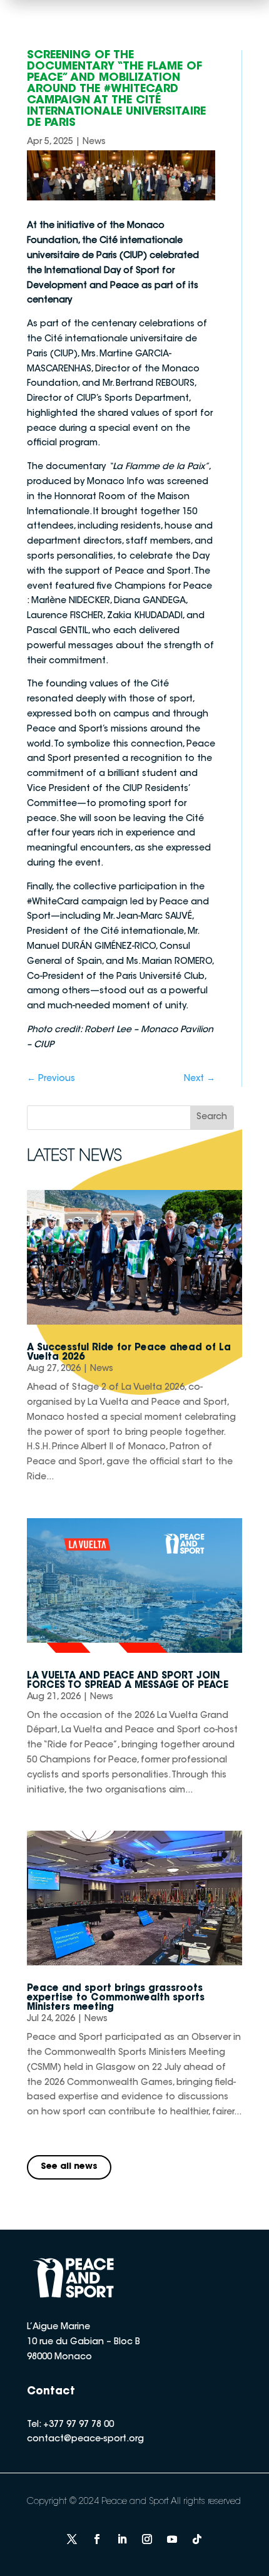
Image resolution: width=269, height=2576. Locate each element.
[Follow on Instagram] (147, 2539)
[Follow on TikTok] (197, 2539)
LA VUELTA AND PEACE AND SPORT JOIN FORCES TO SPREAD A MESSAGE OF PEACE (128, 1681)
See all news (69, 2167)
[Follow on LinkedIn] (122, 2539)
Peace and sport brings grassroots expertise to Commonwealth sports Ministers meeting (116, 1998)
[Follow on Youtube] (172, 2539)
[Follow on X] (72, 2539)
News (94, 142)
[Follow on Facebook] (97, 2539)
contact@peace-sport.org (85, 2439)
